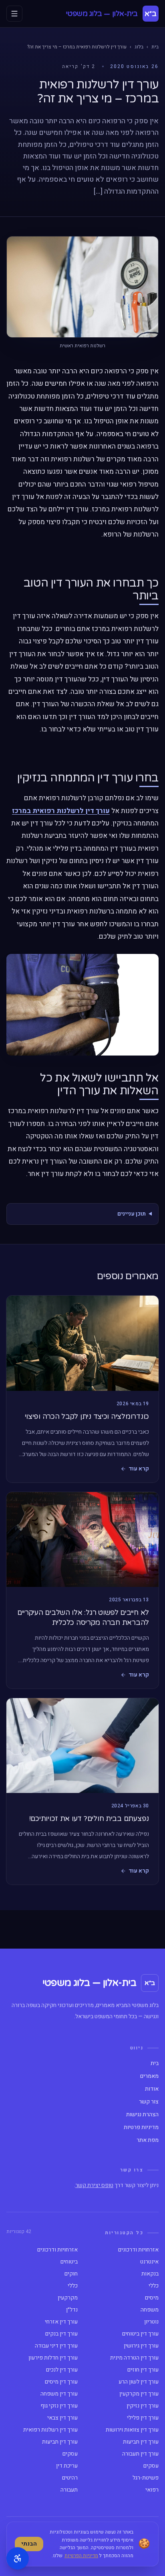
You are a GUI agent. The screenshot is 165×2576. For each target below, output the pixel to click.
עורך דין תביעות (141, 2442)
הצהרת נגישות (142, 2115)
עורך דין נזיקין (143, 2406)
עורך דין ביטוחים (140, 2334)
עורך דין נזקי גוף (59, 2406)
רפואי (152, 2490)
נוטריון (151, 2322)
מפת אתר (148, 2140)
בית (155, 47)
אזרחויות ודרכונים (138, 2250)
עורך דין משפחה (59, 2394)
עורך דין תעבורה (140, 2454)
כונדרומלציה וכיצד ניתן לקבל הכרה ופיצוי (87, 1416)
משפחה (150, 2310)
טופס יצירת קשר (94, 2185)
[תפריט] (14, 14)
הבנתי (29, 2544)
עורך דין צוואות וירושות (132, 2430)
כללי (154, 2286)
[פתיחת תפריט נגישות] (18, 2558)
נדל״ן (72, 2310)
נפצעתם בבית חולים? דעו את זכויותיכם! (89, 1819)
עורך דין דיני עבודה (56, 2346)
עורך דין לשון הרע (139, 2382)
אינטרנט (149, 2262)
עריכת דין (67, 2466)
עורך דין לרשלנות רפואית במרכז (61, 811)
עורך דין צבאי (62, 2418)
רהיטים (70, 2478)
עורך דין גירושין (141, 2346)
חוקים (71, 2274)
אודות (152, 2089)
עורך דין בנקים (61, 2334)
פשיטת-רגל (146, 2478)
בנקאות (150, 2274)
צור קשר (149, 2102)
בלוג (139, 47)
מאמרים (149, 2076)
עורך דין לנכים (62, 2370)
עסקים (70, 2454)
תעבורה (69, 2490)
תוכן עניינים (132, 1214)
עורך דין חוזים (143, 2370)
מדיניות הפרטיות (81, 2556)
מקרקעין (68, 2298)
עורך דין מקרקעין (139, 2394)
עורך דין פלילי (143, 2418)
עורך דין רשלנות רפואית (50, 2430)
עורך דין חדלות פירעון (53, 2358)
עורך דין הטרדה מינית (134, 2358)
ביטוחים (69, 2262)
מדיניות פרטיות (141, 2127)
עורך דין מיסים (61, 2382)
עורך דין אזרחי (61, 2322)
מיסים (152, 2298)
